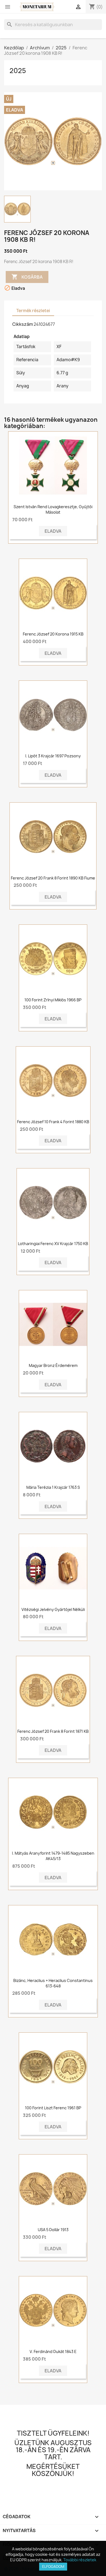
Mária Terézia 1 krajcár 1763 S (53, 1487)
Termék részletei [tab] (33, 311)
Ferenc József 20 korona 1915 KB (53, 634)
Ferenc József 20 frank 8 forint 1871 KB (53, 1731)
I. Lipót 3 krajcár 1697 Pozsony (53, 756)
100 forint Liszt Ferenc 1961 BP (53, 2108)
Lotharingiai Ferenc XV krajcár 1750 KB (53, 1244)
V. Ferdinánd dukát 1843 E (53, 2351)
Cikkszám (23, 324)
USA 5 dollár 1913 (53, 2230)
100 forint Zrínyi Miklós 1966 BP (53, 1000)
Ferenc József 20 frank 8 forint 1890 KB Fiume (53, 878)
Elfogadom (53, 2566)
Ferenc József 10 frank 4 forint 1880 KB (53, 1122)
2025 (18, 71)
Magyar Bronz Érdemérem (53, 1365)
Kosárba (27, 277)
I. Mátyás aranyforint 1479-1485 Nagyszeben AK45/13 (53, 1856)
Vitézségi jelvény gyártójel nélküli (53, 1609)
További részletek (80, 2560)
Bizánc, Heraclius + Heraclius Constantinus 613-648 (53, 1983)
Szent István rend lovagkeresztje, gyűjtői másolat (53, 509)
